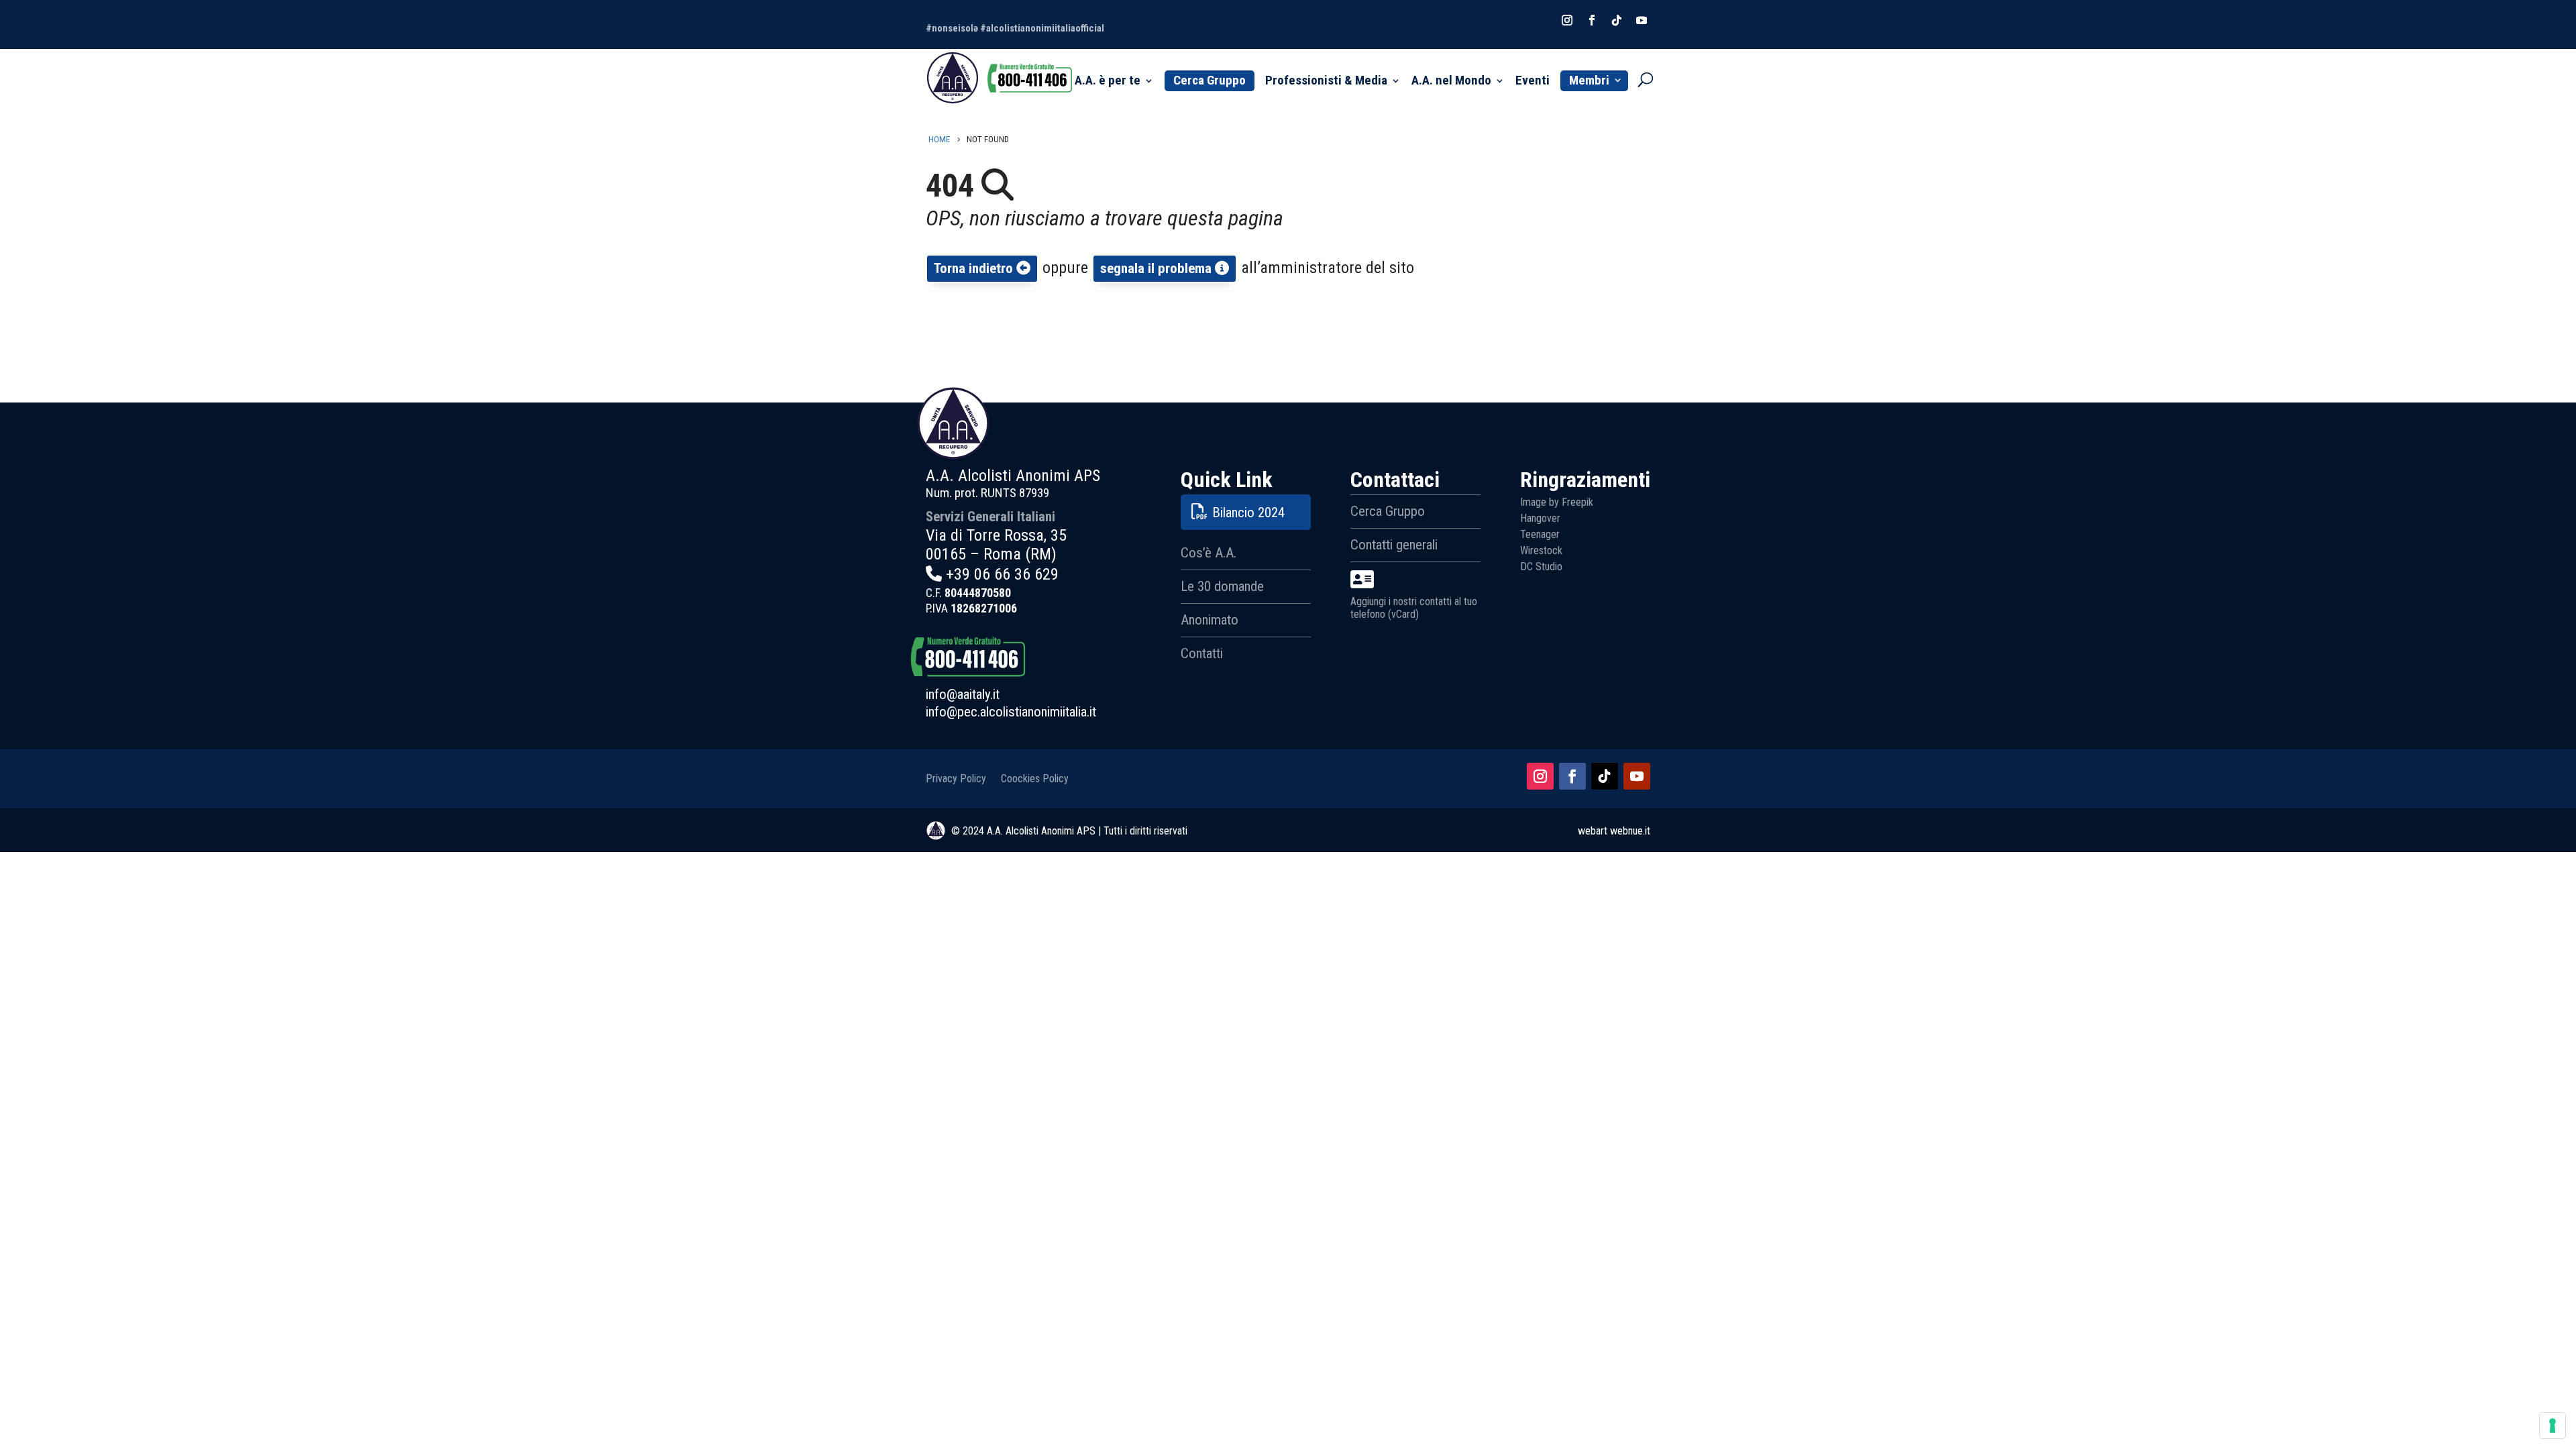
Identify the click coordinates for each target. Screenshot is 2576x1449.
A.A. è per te (1108, 82)
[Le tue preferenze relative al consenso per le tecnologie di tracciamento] (2553, 1426)
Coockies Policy (1035, 778)
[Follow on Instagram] (1567, 20)
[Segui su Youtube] (1637, 776)
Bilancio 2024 (1248, 513)
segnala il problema (1158, 268)
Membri (1589, 80)
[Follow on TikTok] (1617, 20)
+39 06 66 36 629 (1002, 574)
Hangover (1540, 518)
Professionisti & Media (1326, 82)
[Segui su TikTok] (1605, 776)
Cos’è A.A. (1209, 553)
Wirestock (1541, 550)
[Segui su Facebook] (1572, 776)
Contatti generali (1394, 545)
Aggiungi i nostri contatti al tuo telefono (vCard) (1414, 608)
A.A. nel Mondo (1451, 82)
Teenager (1540, 534)
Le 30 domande (1222, 586)
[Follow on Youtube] (1642, 20)
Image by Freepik (1557, 502)
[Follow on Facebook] (1592, 20)
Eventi (1533, 82)
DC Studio (1541, 567)
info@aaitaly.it (963, 694)
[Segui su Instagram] (1540, 776)
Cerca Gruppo (1210, 80)
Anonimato (1210, 620)
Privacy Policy (956, 778)
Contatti (1202, 653)
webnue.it (1630, 831)
